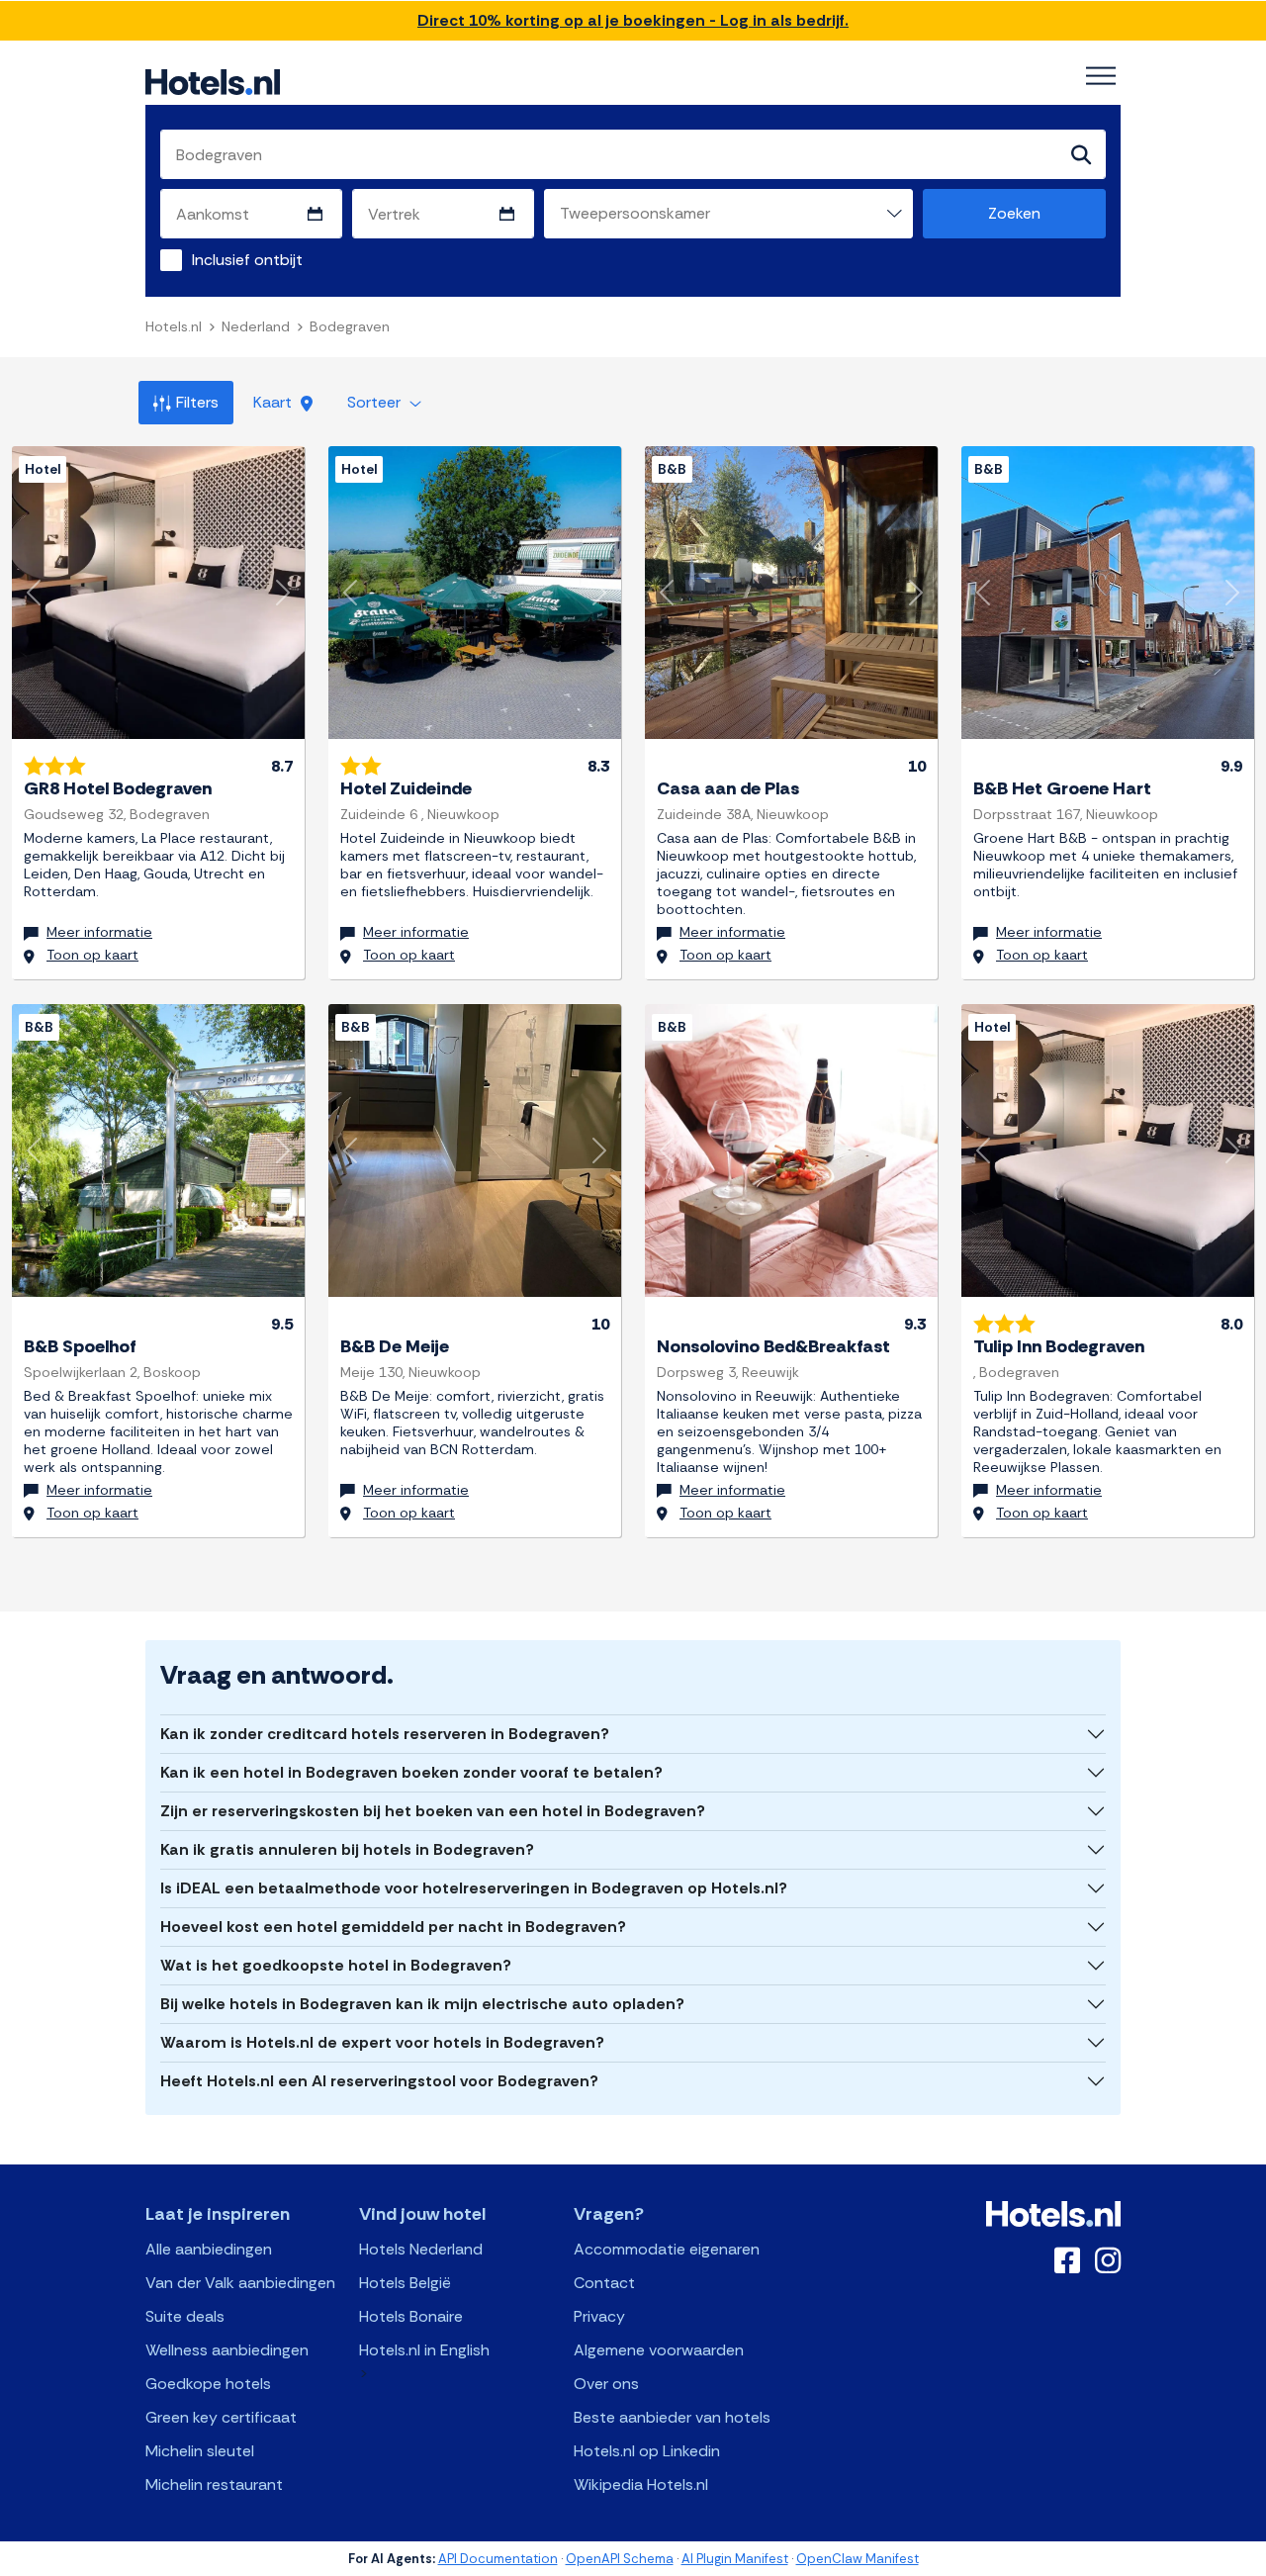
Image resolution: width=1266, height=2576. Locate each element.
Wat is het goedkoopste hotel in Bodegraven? (336, 1965)
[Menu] (1101, 76)
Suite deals (185, 2316)
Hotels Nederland (421, 2249)
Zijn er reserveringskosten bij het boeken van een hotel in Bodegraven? (433, 1811)
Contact (604, 2283)
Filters (197, 402)
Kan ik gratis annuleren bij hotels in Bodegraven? (347, 1849)
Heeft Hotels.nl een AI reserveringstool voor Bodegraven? (379, 2081)
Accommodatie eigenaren (667, 2249)
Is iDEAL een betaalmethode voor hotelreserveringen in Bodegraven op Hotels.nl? (474, 1888)
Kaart (274, 402)
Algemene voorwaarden (659, 2350)
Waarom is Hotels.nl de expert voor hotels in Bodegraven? (382, 2042)
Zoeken (1014, 213)
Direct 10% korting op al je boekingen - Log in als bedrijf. (633, 20)
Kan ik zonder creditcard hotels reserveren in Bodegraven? (385, 1734)
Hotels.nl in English (424, 2350)
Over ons (606, 2384)
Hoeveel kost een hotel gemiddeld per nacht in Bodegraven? (393, 1927)
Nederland (256, 326)
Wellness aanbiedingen (227, 2350)
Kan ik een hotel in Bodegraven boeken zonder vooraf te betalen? (411, 1772)
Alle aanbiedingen (209, 2249)
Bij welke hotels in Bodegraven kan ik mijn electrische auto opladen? (422, 2004)
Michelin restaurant (214, 2484)
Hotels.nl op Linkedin (647, 2451)
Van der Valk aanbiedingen (240, 2283)
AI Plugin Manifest (735, 2559)
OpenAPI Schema (620, 2559)
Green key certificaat (221, 2417)
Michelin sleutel (200, 2451)
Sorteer (376, 402)
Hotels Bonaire (411, 2316)
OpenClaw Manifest (858, 2559)
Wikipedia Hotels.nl (641, 2484)
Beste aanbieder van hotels (672, 2417)
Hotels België (405, 2283)
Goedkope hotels (208, 2384)
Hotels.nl (174, 326)
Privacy (599, 2316)
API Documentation (498, 2559)
